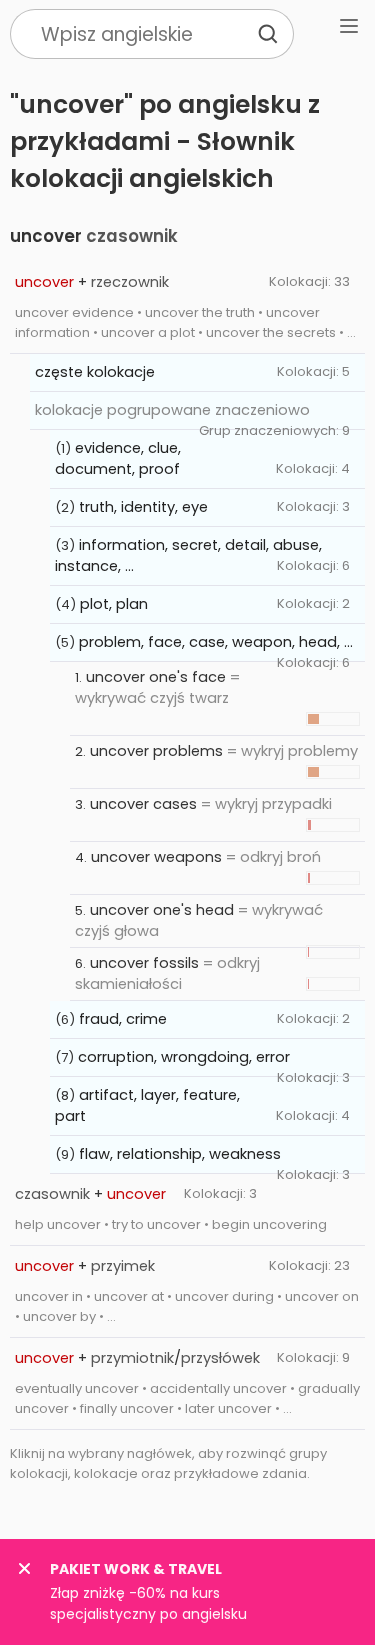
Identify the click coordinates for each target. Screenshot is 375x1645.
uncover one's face (156, 677)
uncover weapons (156, 857)
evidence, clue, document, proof (118, 458)
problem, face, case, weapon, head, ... (216, 642)
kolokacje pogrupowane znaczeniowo (172, 410)
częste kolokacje (95, 372)
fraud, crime (123, 1019)
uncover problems (156, 751)
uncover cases (143, 804)
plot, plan (114, 604)
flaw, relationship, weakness (180, 1154)
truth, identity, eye (143, 507)
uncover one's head (162, 910)
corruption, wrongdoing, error (184, 1057)
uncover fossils (144, 963)
